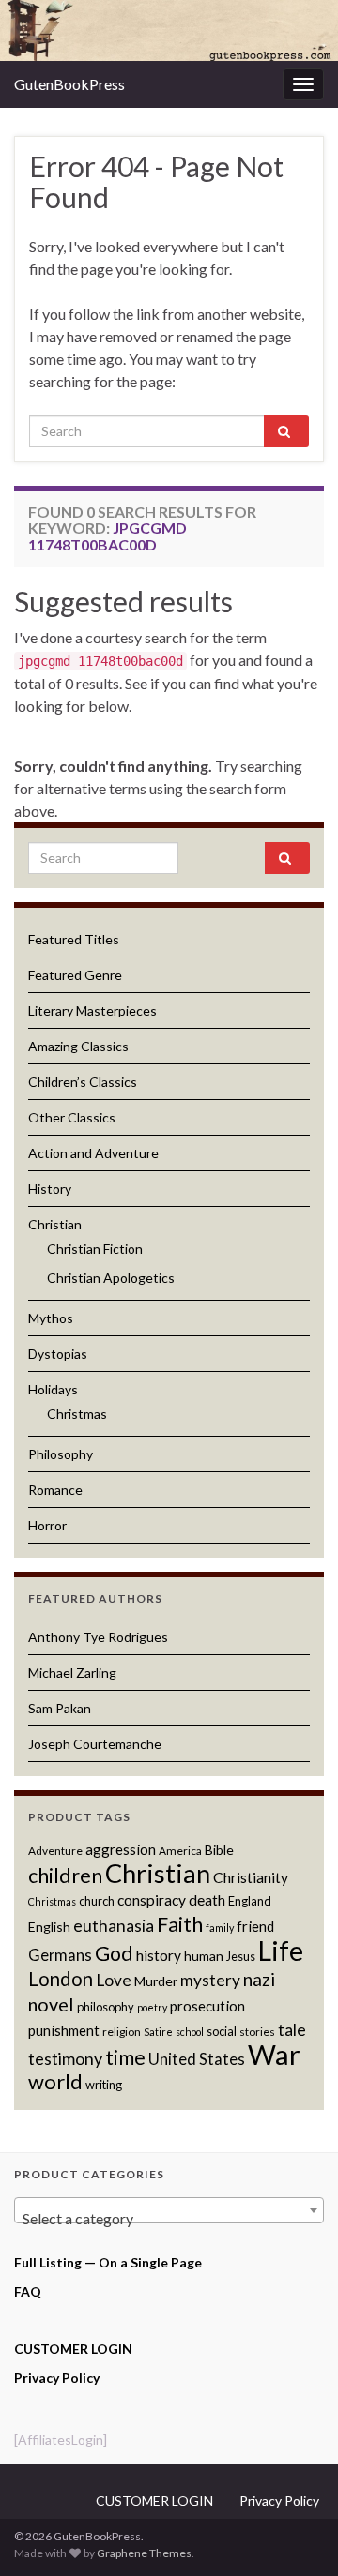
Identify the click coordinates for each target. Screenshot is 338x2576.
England (250, 1901)
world (55, 2081)
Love (114, 1980)
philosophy (106, 2007)
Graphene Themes (144, 2553)
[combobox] (169, 2210)
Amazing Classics (78, 1046)
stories (257, 2032)
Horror (47, 1525)
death (207, 1900)
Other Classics (72, 1117)
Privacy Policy (57, 2378)
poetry (152, 2007)
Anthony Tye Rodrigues (98, 1637)
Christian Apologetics (111, 1278)
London (61, 1979)
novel (51, 2004)
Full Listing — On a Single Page (108, 2262)
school (190, 2032)
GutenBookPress (69, 84)
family (220, 1928)
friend (255, 1926)
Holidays (53, 1389)
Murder (156, 1981)
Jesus (241, 1956)
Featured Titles (74, 939)
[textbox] (169, 2219)
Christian (55, 1224)
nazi (259, 1979)
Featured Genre (75, 975)
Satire (158, 2032)
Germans (60, 1955)
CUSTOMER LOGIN (73, 2349)
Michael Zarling (72, 1672)
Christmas (77, 1414)
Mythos (51, 1318)
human (204, 1956)
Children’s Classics (83, 1082)
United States (197, 2059)
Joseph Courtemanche (95, 1744)
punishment (64, 2030)
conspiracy (152, 1900)
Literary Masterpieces (92, 1010)
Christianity (251, 1877)
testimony (65, 2058)
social (222, 2031)
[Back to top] (296, 2534)
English (49, 1927)
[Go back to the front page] (169, 30)
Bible (219, 1850)
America (180, 1851)
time (125, 2057)
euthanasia (114, 1926)
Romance (55, 1490)
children (65, 1876)
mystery (210, 1980)
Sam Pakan (60, 1708)
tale (292, 2030)
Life (281, 1951)
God (114, 1953)
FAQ (28, 2291)
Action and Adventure (93, 1153)
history (159, 1955)
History (50, 1189)
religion (122, 2032)
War (274, 2054)
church (97, 1901)
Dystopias (58, 1354)
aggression (121, 1849)
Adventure (55, 1851)
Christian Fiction (95, 1249)
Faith (180, 1924)
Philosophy (61, 1454)
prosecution (207, 2006)
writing (104, 2085)
